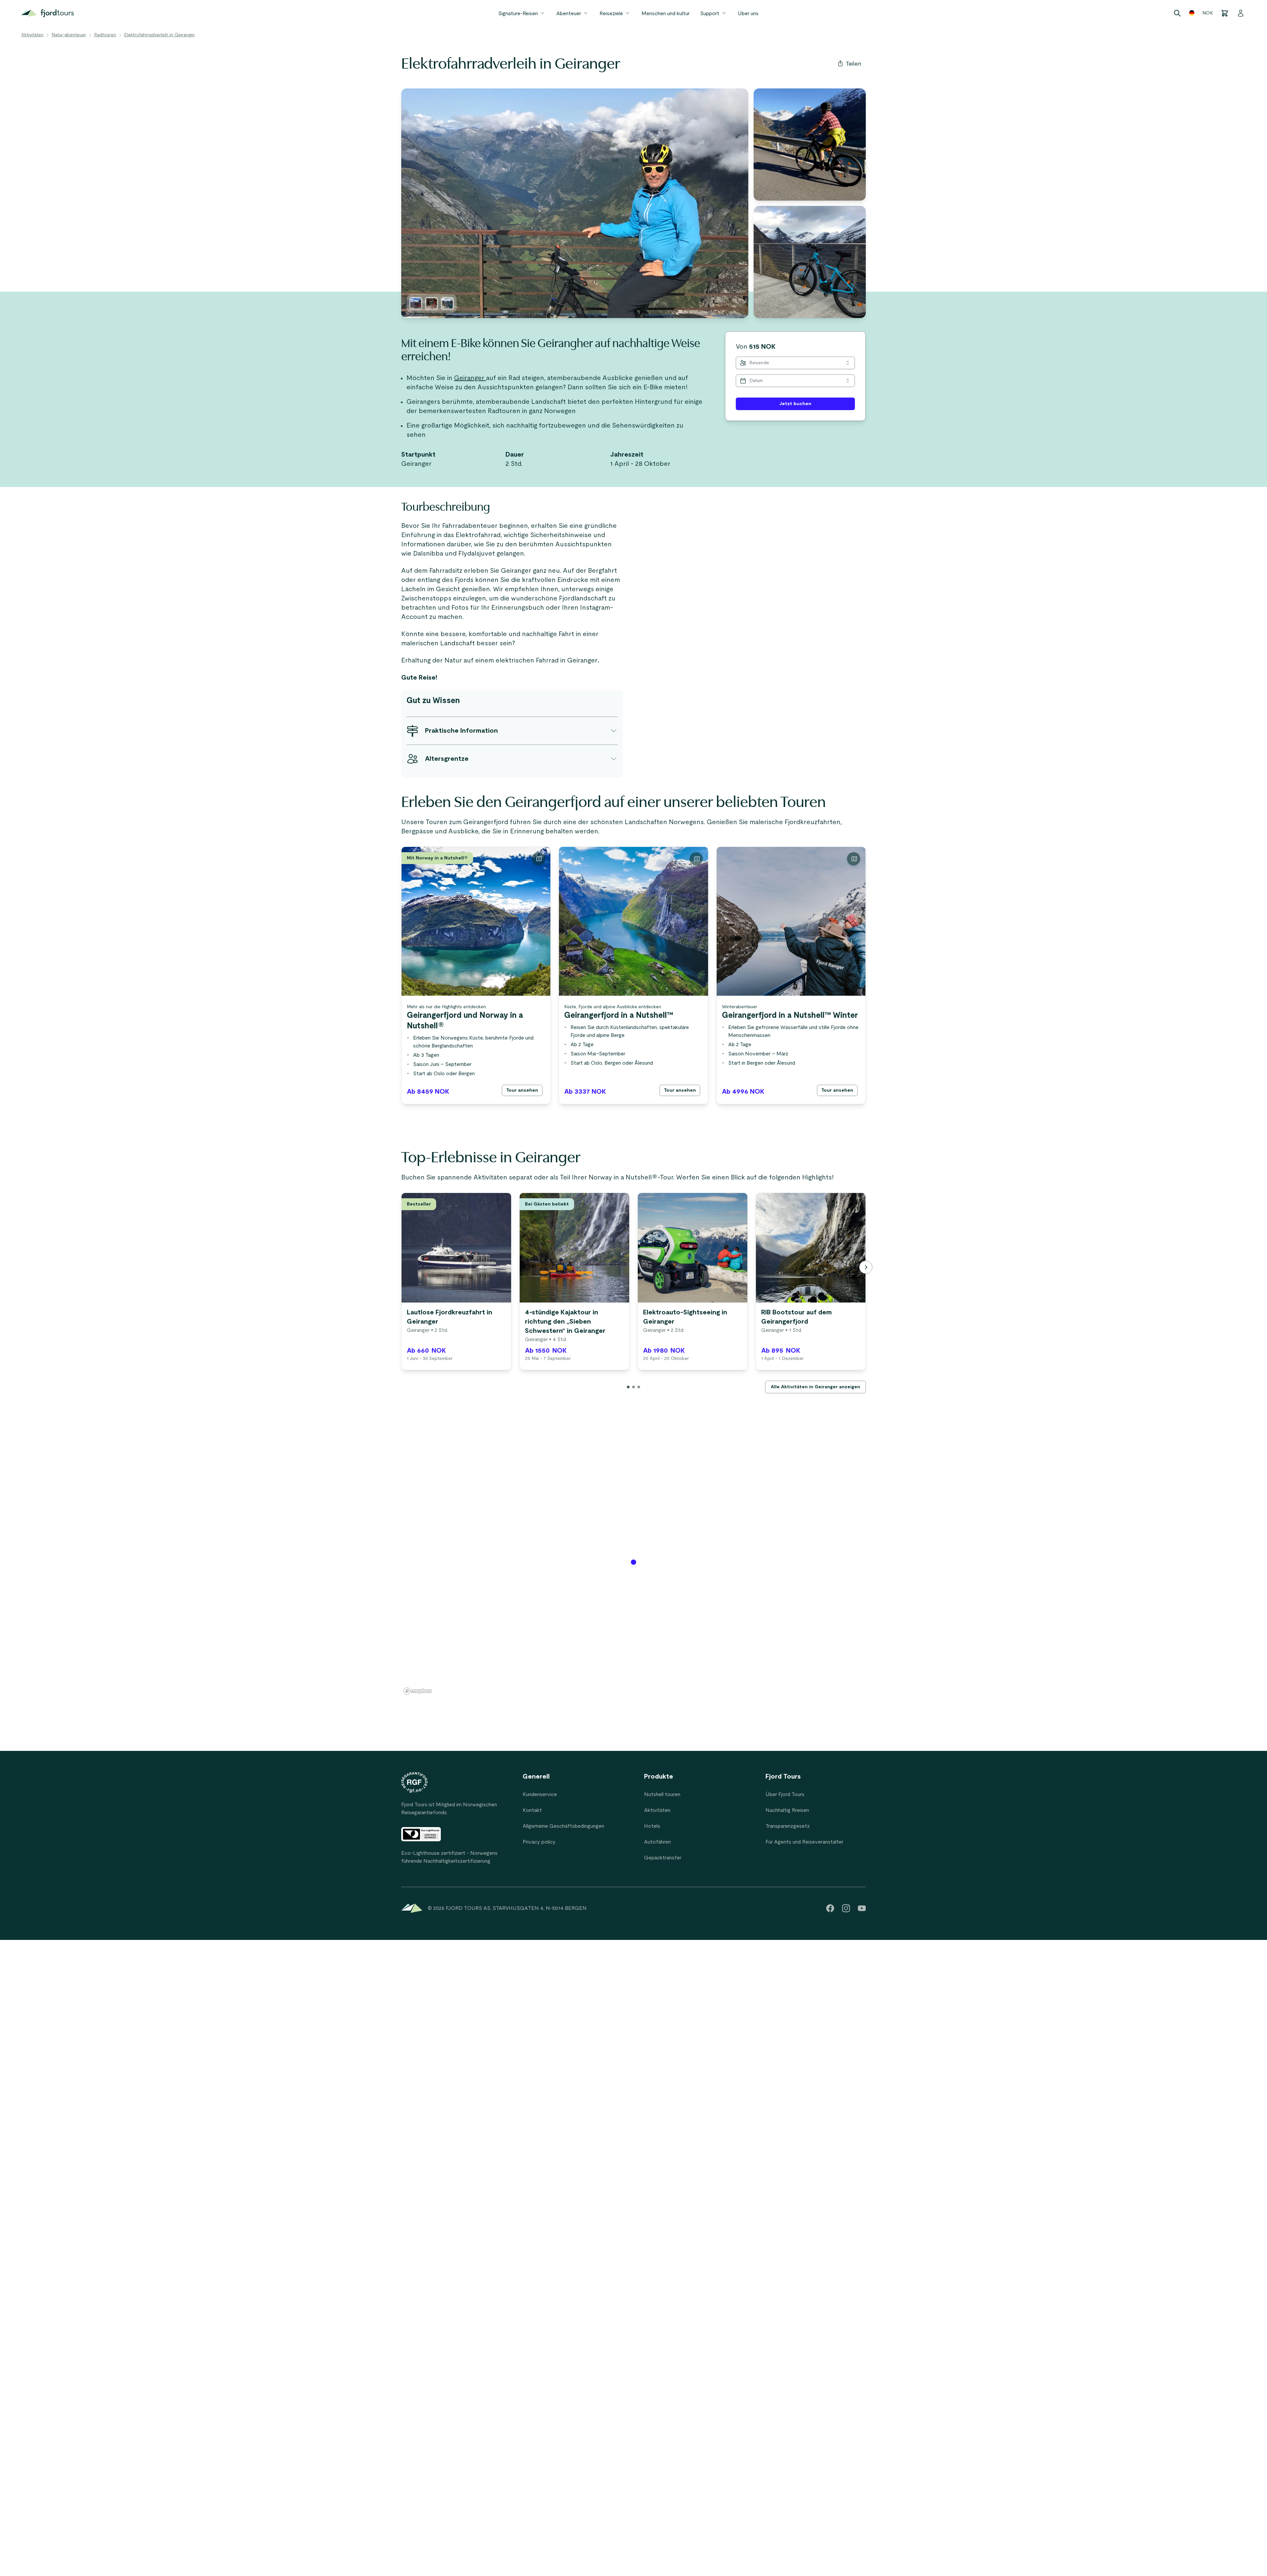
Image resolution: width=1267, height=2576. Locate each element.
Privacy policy (539, 1842)
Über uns (748, 14)
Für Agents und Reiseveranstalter (804, 1842)
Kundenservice (540, 1794)
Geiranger (470, 378)
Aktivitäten (32, 35)
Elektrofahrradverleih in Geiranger (160, 35)
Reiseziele (611, 14)
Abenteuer (569, 14)
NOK (1208, 13)
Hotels (652, 1826)
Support (710, 14)
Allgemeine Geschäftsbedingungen (563, 1826)
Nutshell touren (662, 1794)
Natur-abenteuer (69, 35)
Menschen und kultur (666, 14)
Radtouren (105, 35)
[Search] (1177, 13)
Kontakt (532, 1810)
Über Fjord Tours (785, 1794)
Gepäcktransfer (663, 1858)
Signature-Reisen (518, 14)
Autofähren (657, 1842)
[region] (633, 1566)
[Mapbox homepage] (418, 1691)
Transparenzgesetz (788, 1826)
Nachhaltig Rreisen (787, 1810)
